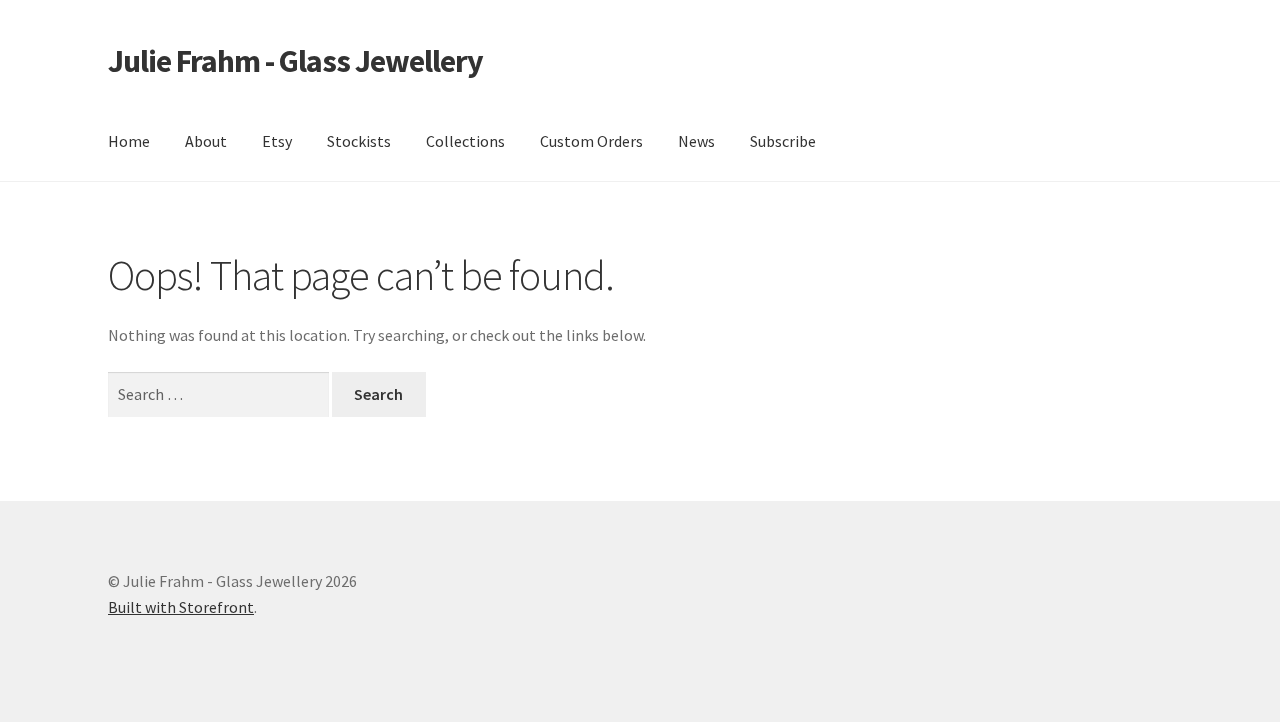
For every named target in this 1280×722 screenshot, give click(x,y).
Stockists (359, 141)
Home (129, 141)
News (696, 141)
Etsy (277, 141)
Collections (465, 141)
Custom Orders (591, 141)
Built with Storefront (181, 607)
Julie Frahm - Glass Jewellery (295, 61)
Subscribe (783, 141)
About (206, 141)
